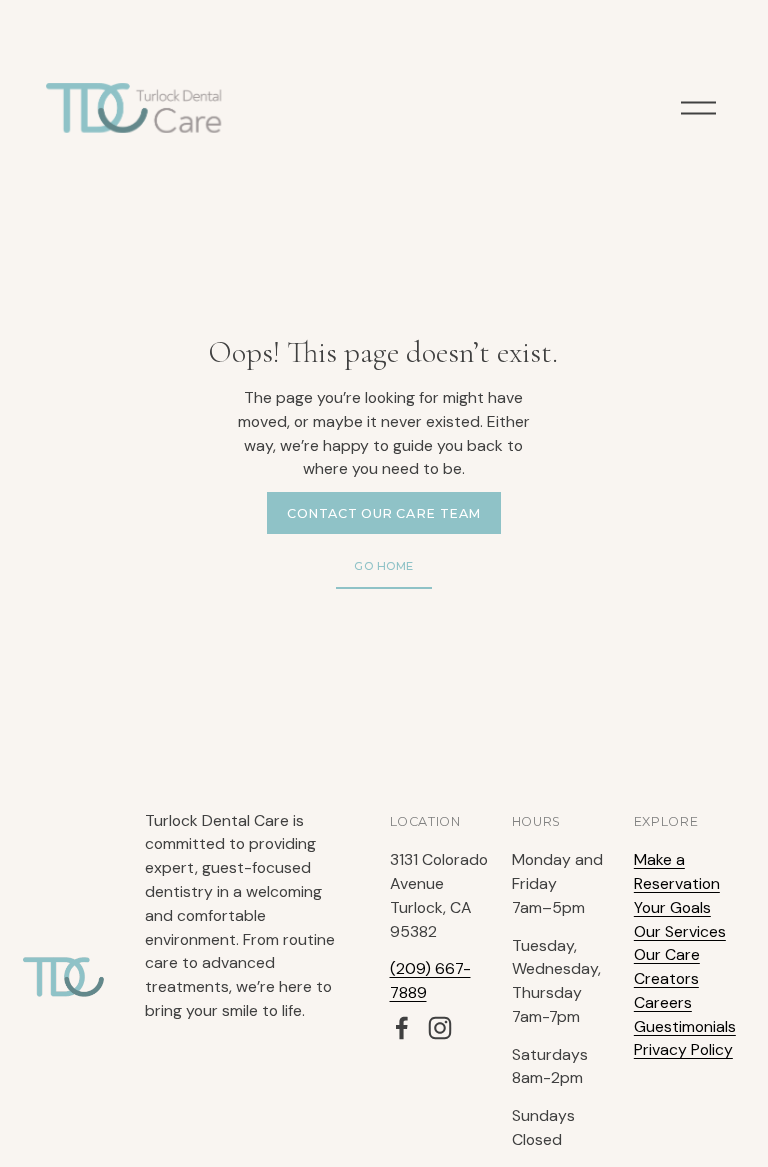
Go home (384, 566)
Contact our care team (384, 513)
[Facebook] (402, 1028)
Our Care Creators (667, 966)
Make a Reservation (677, 871)
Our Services (680, 931)
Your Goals (672, 907)
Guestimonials (685, 1026)
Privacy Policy (683, 1049)
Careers (663, 1002)
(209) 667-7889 (430, 980)
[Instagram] (440, 1028)
